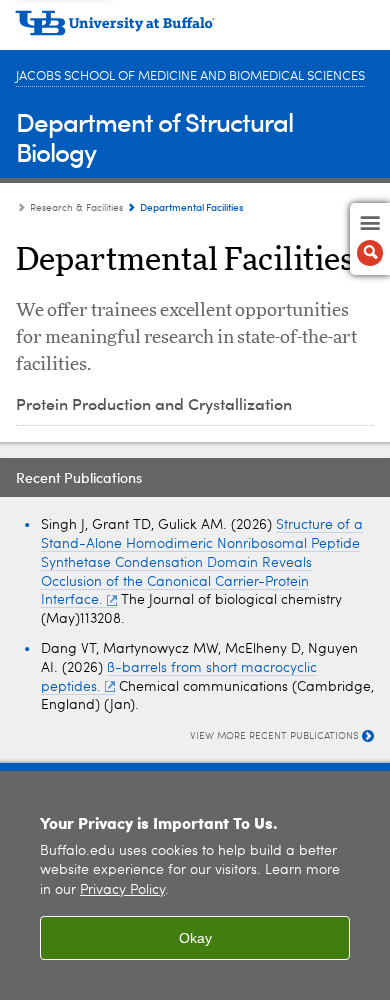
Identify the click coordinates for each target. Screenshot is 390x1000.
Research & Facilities (76, 208)
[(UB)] (195, 30)
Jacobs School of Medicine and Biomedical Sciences (190, 76)
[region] (195, 885)
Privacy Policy (122, 890)
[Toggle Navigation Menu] (370, 239)
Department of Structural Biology (154, 136)
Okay (195, 938)
